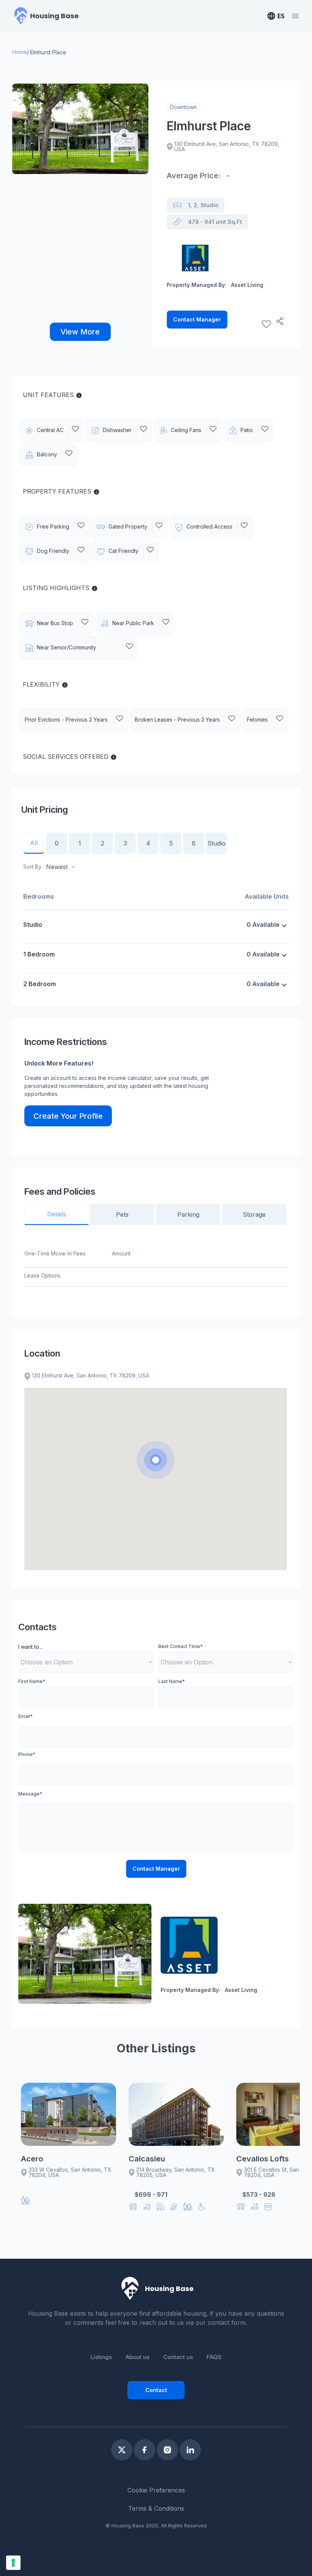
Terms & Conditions (156, 2508)
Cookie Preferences (156, 2490)
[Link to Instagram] (167, 2450)
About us (138, 2357)
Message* (30, 1794)
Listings (101, 2357)
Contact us (178, 2357)
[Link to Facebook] (145, 2450)
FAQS (214, 2357)
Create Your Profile (68, 1116)
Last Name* (172, 1681)
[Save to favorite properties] (266, 324)
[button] (156, 1460)
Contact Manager (197, 319)
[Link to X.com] (122, 2450)
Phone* (27, 1754)
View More (80, 332)
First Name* (32, 1681)
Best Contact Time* (181, 1646)
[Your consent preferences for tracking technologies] (13, 2563)
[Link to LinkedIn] (190, 2450)
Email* (25, 1716)
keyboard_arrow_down (284, 926)
